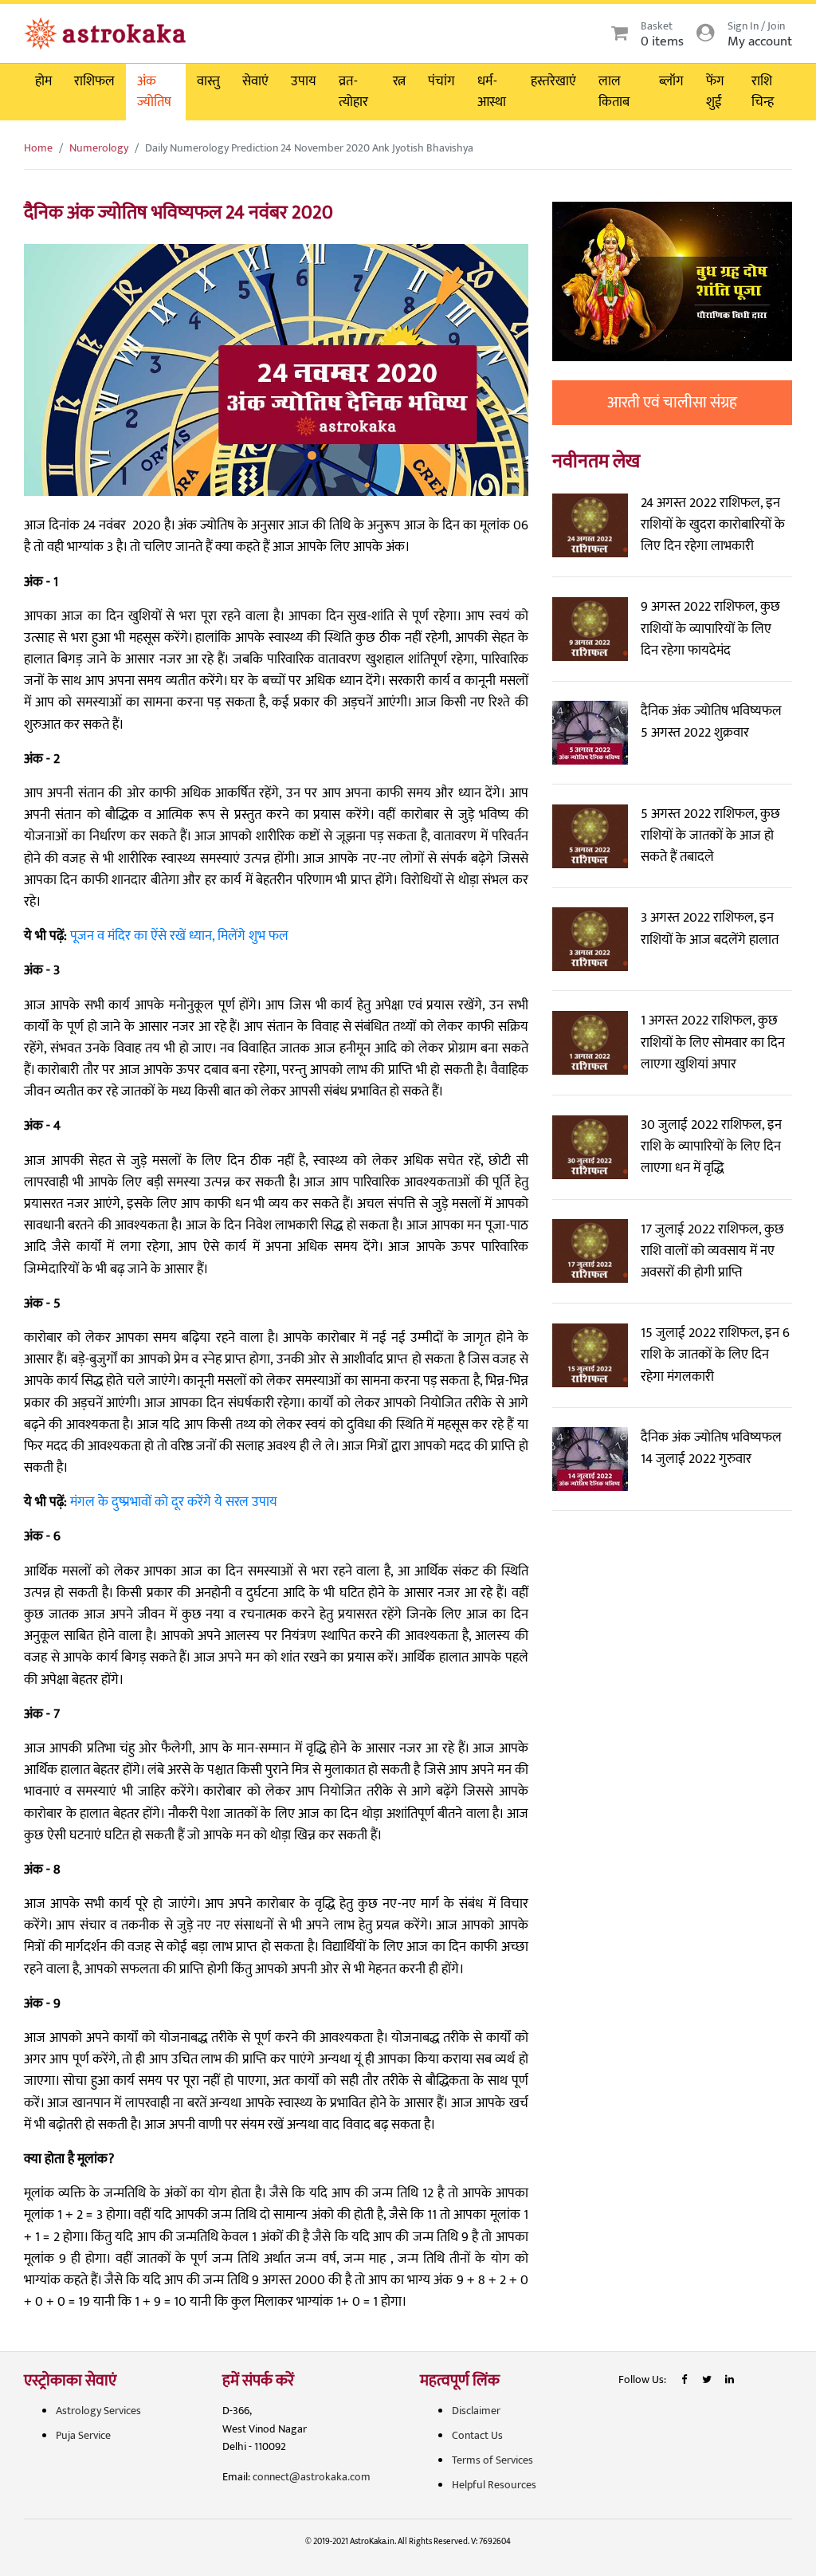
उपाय (304, 81)
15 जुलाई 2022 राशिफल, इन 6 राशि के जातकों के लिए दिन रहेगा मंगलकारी (715, 1355)
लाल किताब (614, 92)
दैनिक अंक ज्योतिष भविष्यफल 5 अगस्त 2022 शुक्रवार (711, 722)
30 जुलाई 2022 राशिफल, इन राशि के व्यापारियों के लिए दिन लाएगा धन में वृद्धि (711, 1146)
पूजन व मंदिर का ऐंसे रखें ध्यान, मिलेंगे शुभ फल (179, 936)
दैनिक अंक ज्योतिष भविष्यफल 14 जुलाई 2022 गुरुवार (711, 1448)
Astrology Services (98, 2411)
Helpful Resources (494, 2485)
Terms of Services (492, 2460)
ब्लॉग (671, 81)
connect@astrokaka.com (312, 2477)
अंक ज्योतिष (154, 92)
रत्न (399, 81)
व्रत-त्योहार (353, 92)
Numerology (99, 148)
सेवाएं (255, 81)
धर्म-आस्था (492, 92)
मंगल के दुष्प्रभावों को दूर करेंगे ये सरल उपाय (174, 1502)
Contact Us (477, 2435)
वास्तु (208, 81)
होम (43, 81)
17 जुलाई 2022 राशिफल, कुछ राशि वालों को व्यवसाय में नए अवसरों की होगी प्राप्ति (712, 1251)
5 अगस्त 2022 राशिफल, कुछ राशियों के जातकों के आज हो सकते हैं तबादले (710, 836)
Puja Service (83, 2435)
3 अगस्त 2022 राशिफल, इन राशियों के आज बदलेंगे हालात (710, 928)
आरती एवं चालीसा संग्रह (672, 403)
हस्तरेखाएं (553, 81)
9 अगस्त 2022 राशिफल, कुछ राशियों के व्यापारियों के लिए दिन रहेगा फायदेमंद (710, 628)
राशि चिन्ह (763, 92)
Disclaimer (476, 2411)
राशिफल (94, 81)
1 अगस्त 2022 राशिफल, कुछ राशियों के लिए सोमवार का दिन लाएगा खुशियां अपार (713, 1042)
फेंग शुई (715, 92)
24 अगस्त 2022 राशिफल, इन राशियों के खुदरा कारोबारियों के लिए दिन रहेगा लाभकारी (713, 525)
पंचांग (441, 81)
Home (38, 148)
